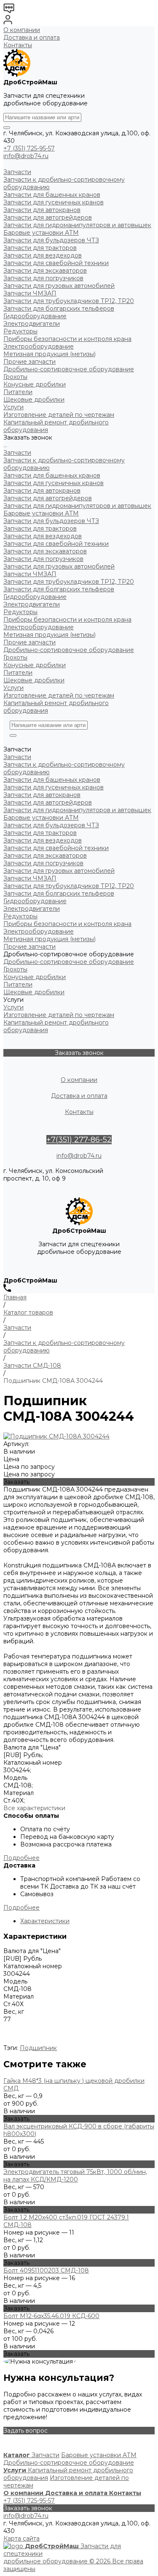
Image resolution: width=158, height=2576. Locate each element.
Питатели (18, 673)
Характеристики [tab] (45, 1921)
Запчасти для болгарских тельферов (59, 589)
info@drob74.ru (26, 156)
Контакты (18, 45)
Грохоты (15, 657)
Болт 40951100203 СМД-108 (46, 2270)
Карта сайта (21, 2538)
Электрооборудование (39, 627)
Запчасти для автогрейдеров (48, 498)
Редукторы (20, 612)
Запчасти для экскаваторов (45, 551)
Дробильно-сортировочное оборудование (69, 650)
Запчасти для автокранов (42, 491)
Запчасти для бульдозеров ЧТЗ (51, 521)
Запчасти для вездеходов (43, 536)
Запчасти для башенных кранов (52, 475)
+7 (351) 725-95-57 (29, 148)
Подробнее (21, 1858)
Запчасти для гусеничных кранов (54, 483)
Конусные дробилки (35, 665)
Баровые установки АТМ (41, 513)
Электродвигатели (32, 604)
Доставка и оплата (32, 38)
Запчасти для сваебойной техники (56, 544)
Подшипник (38, 2048)
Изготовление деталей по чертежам (59, 695)
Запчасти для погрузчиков (43, 559)
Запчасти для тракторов (40, 529)
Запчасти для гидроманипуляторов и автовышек (77, 506)
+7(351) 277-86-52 (79, 1140)
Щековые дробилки (34, 680)
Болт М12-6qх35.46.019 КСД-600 (51, 2316)
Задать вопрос (25, 2431)
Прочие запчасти (29, 642)
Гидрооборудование (35, 597)
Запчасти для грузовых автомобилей (59, 566)
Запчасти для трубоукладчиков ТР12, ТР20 (69, 582)
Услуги (13, 688)
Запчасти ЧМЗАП (30, 574)
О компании (22, 30)
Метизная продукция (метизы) (50, 635)
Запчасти (17, 453)
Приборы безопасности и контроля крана (67, 620)
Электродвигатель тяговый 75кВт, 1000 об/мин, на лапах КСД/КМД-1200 (75, 2176)
